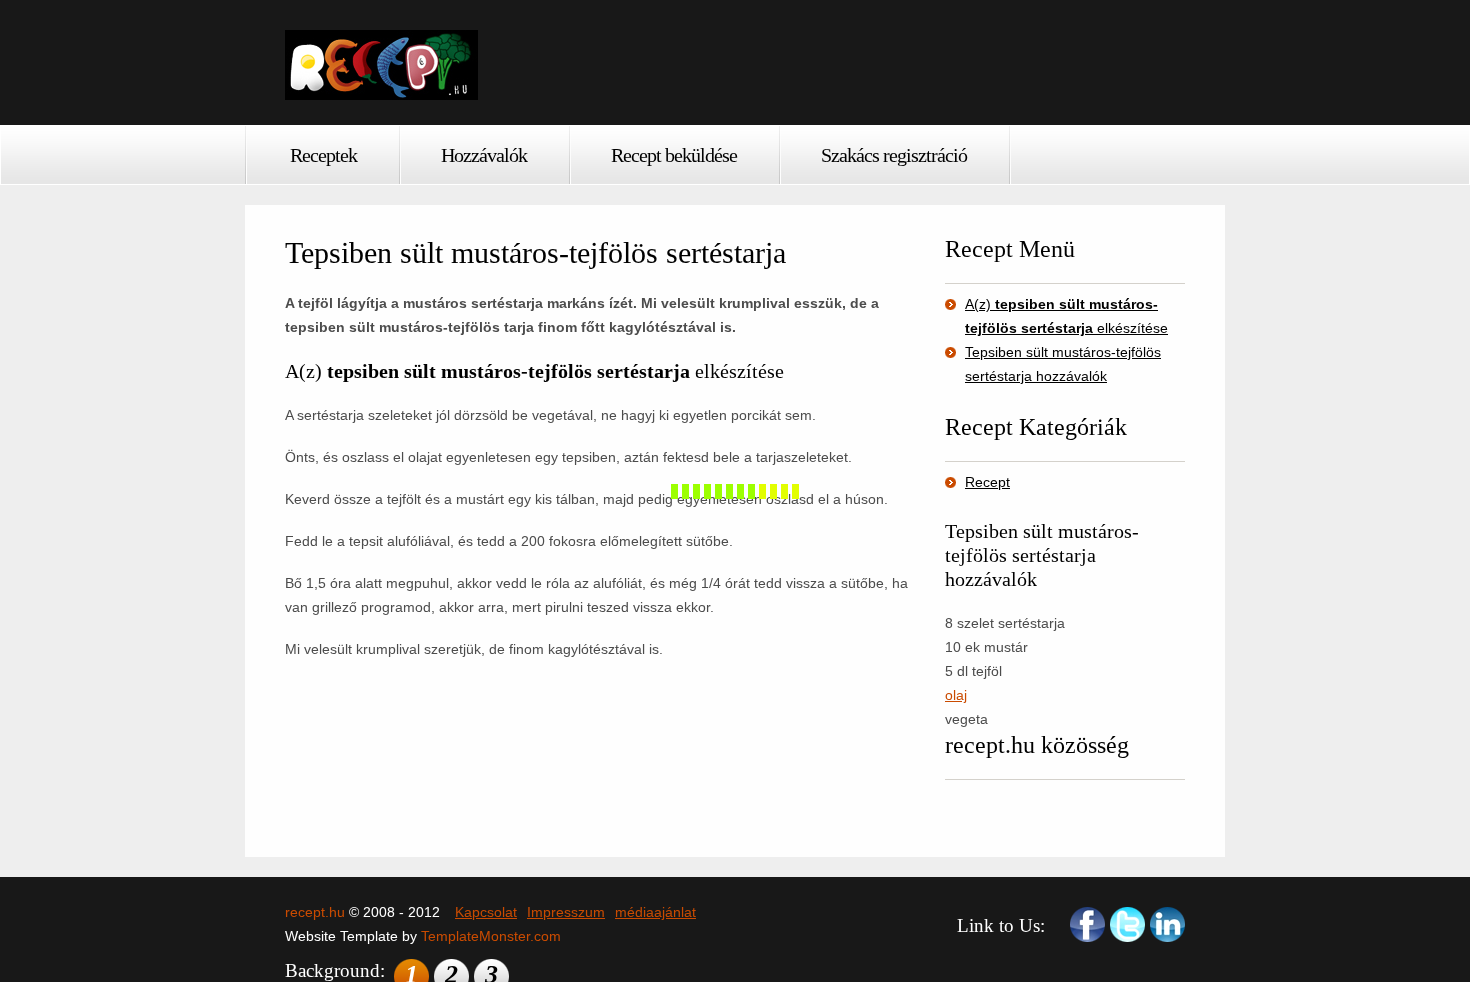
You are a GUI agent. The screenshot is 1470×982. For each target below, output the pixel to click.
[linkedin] (1167, 924)
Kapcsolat (486, 912)
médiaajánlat (655, 912)
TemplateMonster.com (491, 936)
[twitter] (1127, 924)
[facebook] (1087, 924)
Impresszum (566, 912)
